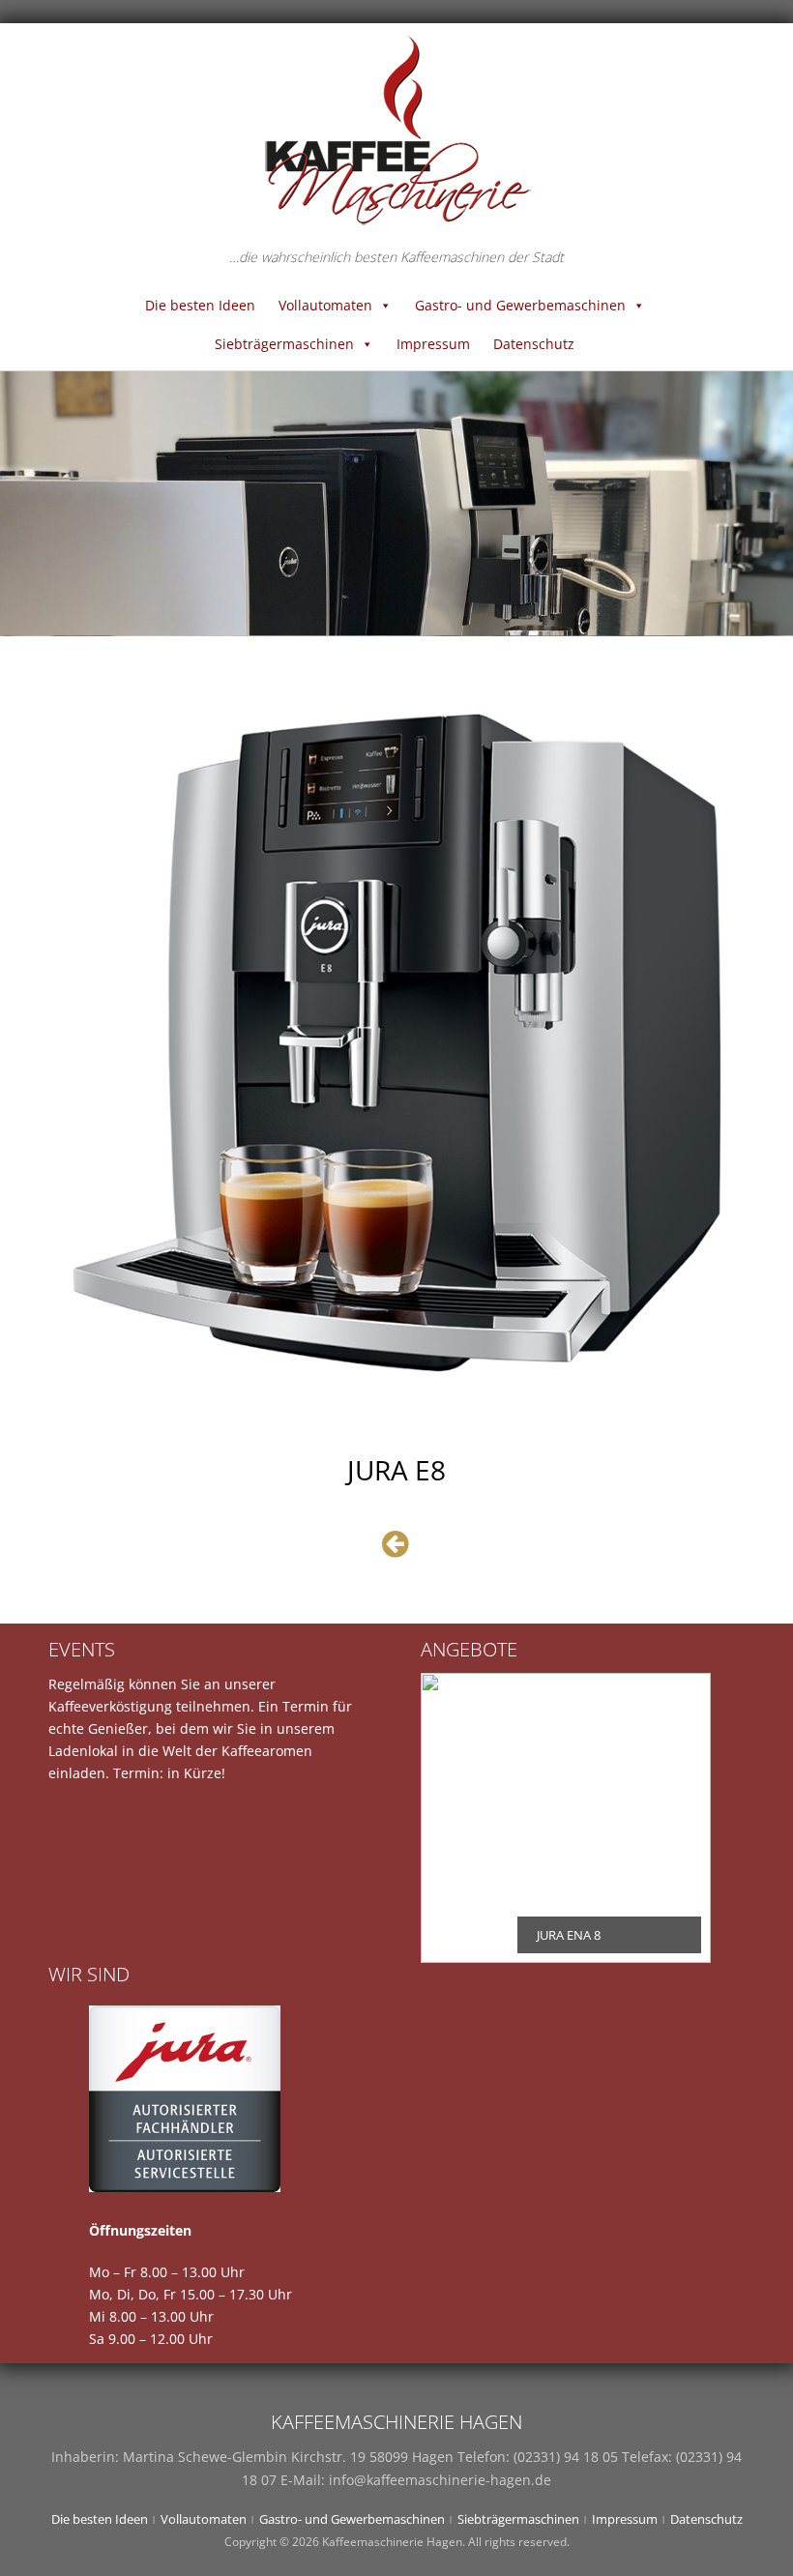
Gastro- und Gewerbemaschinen (520, 305)
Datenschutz (534, 344)
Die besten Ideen (200, 305)
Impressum (433, 344)
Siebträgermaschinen (284, 344)
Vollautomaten (325, 305)
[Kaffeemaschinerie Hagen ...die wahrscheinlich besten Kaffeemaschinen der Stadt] (396, 129)
